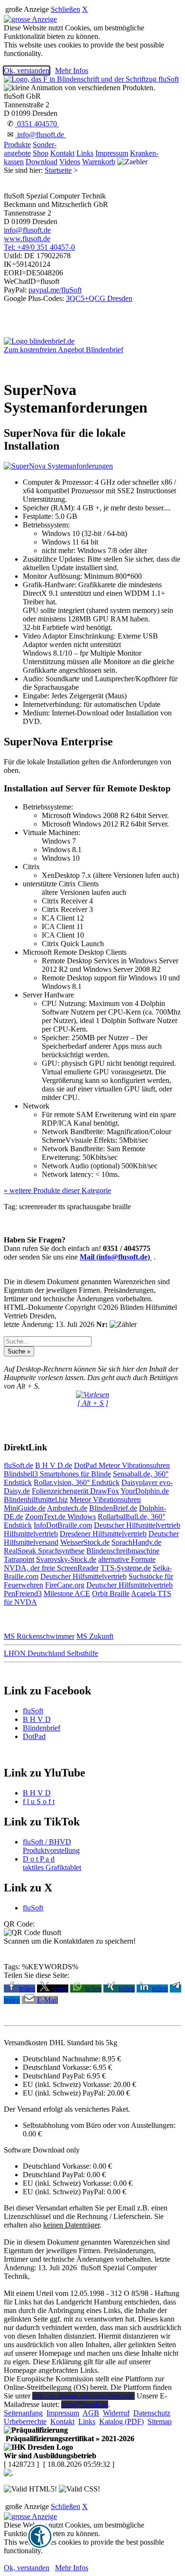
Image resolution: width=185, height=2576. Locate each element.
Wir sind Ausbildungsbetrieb (50, 2456)
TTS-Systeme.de (126, 1568)
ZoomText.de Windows (60, 1517)
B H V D (37, 1719)
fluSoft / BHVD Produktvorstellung (51, 1846)
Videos (70, 162)
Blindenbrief (42, 1728)
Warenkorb (99, 162)
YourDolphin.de (145, 1491)
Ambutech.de (67, 1508)
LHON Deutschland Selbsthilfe (51, 1653)
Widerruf (116, 2413)
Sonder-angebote (30, 149)
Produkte (17, 145)
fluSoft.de (18, 1465)
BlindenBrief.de (113, 1508)
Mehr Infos (72, 71)
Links (85, 153)
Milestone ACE (67, 1594)
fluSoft (33, 1711)
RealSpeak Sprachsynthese (44, 1551)
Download (42, 162)
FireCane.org (65, 1585)
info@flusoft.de (41, 135)
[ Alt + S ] (93, 1403)
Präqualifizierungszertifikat (69, 2439)
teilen (27, 1988)
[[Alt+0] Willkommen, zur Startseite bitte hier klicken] (91, 79)
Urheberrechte (25, 2421)
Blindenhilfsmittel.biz (36, 1500)
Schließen (65, 9)
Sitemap (160, 2421)
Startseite (58, 170)
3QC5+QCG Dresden (99, 298)
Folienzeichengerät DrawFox (75, 1491)
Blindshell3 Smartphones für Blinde (57, 1474)
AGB (91, 2413)
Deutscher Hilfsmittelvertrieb (137, 1525)
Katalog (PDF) (121, 2421)
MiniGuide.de (25, 1508)
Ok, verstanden (27, 71)
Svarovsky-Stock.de (66, 1559)
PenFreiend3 (23, 1594)
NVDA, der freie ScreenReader (51, 1568)
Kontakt (62, 153)
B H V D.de (54, 1465)
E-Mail (47, 2000)
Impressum (112, 153)
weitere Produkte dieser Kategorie (57, 1190)
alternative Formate (127, 1559)
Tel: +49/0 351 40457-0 (39, 247)
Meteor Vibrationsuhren (134, 1465)
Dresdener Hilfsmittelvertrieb (103, 1534)
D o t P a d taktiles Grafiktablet (52, 1863)
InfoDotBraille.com (63, 1525)
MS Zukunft (95, 1636)
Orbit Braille (111, 1594)
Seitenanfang (23, 2413)
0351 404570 (37, 124)
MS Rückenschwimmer (39, 1636)
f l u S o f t (39, 1801)
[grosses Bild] (58, 466)
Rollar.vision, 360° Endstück (77, 1482)
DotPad (86, 1465)
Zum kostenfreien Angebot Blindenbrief (64, 350)
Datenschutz (152, 2413)
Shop (41, 153)
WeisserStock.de (85, 1542)
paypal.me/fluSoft (55, 290)
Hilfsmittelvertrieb (31, 1534)
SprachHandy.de (136, 1542)
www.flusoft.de (27, 239)
